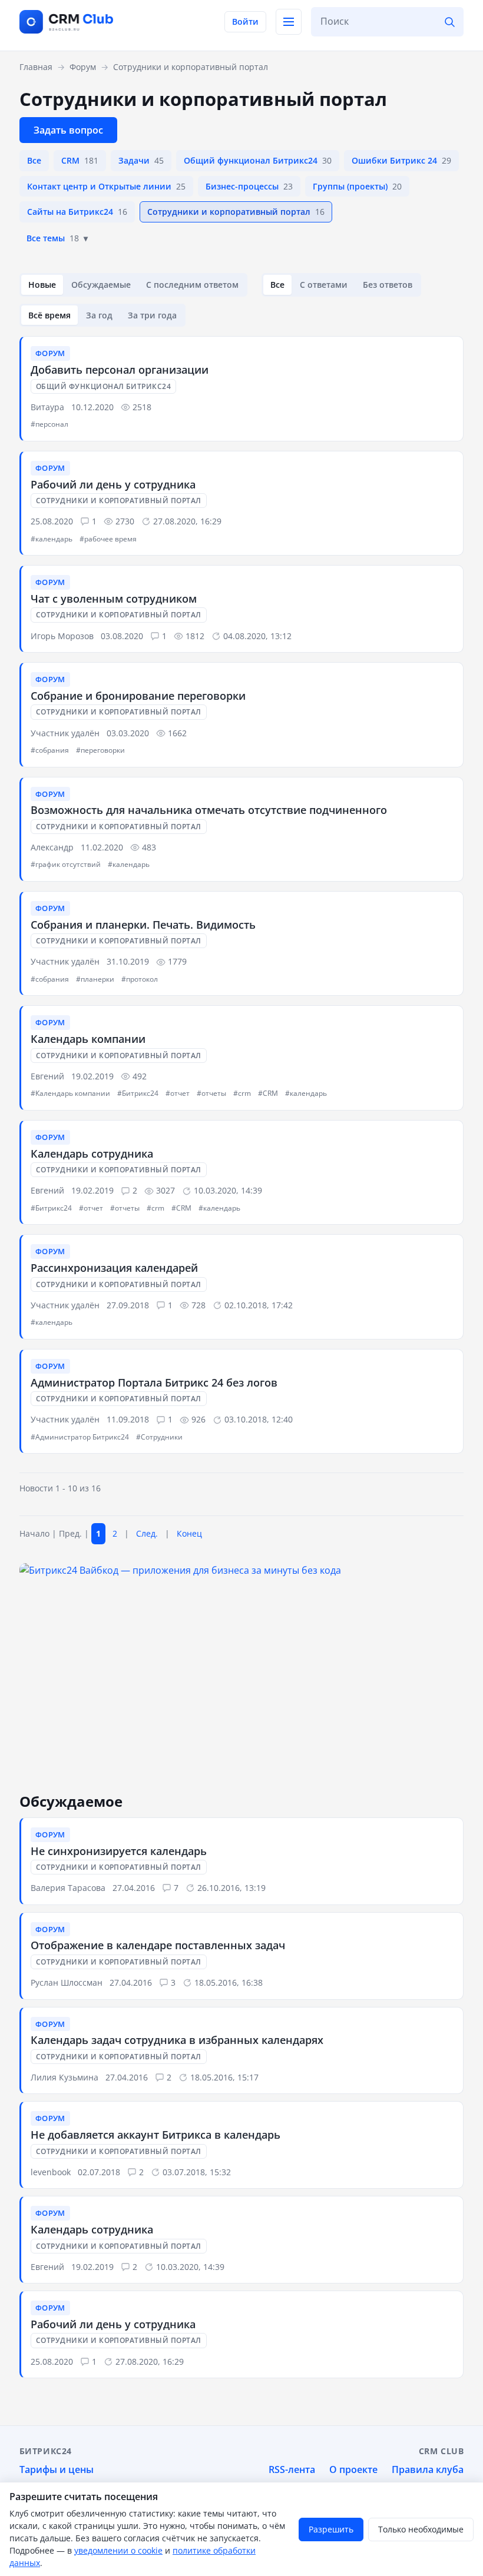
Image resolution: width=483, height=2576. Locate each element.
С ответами (324, 285)
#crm (242, 1093)
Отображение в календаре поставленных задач (158, 1945)
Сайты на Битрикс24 (77, 212)
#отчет (178, 1093)
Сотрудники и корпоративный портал (236, 212)
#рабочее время (108, 539)
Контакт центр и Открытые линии (106, 186)
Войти (245, 21)
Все (34, 160)
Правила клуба (428, 2469)
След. (147, 1533)
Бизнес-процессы (249, 186)
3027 (166, 1190)
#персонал (49, 424)
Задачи (141, 160)
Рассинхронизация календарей (114, 1268)
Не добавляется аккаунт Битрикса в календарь (156, 2135)
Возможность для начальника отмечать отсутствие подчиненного (209, 810)
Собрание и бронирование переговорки (138, 696)
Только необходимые (421, 2529)
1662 (177, 733)
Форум (50, 353)
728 (199, 1305)
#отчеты (211, 1093)
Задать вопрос (68, 130)
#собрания (50, 750)
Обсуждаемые (101, 285)
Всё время (49, 315)
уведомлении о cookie (118, 2550)
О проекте (353, 2469)
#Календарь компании (70, 1093)
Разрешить (331, 2529)
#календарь (52, 539)
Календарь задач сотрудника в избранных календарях (177, 2040)
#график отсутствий (66, 864)
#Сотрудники (159, 1437)
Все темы (53, 238)
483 (149, 847)
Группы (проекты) (357, 186)
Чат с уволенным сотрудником (114, 599)
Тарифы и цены (57, 2469)
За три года (152, 315)
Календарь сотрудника (92, 1154)
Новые (42, 285)
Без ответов (388, 285)
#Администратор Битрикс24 (80, 1437)
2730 (125, 521)
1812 (195, 636)
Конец (189, 1533)
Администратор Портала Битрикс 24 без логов (154, 1382)
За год (99, 315)
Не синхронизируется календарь (119, 1851)
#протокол (140, 979)
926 (199, 1419)
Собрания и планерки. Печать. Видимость (143, 925)
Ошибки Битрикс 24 (401, 160)
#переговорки (100, 750)
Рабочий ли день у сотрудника (113, 484)
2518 (142, 407)
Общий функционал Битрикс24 (258, 160)
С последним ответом (192, 285)
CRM (80, 160)
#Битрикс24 (138, 1093)
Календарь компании (88, 1039)
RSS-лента (292, 2469)
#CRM (268, 1093)
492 (140, 1076)
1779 (177, 961)
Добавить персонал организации (120, 370)
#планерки (95, 979)
